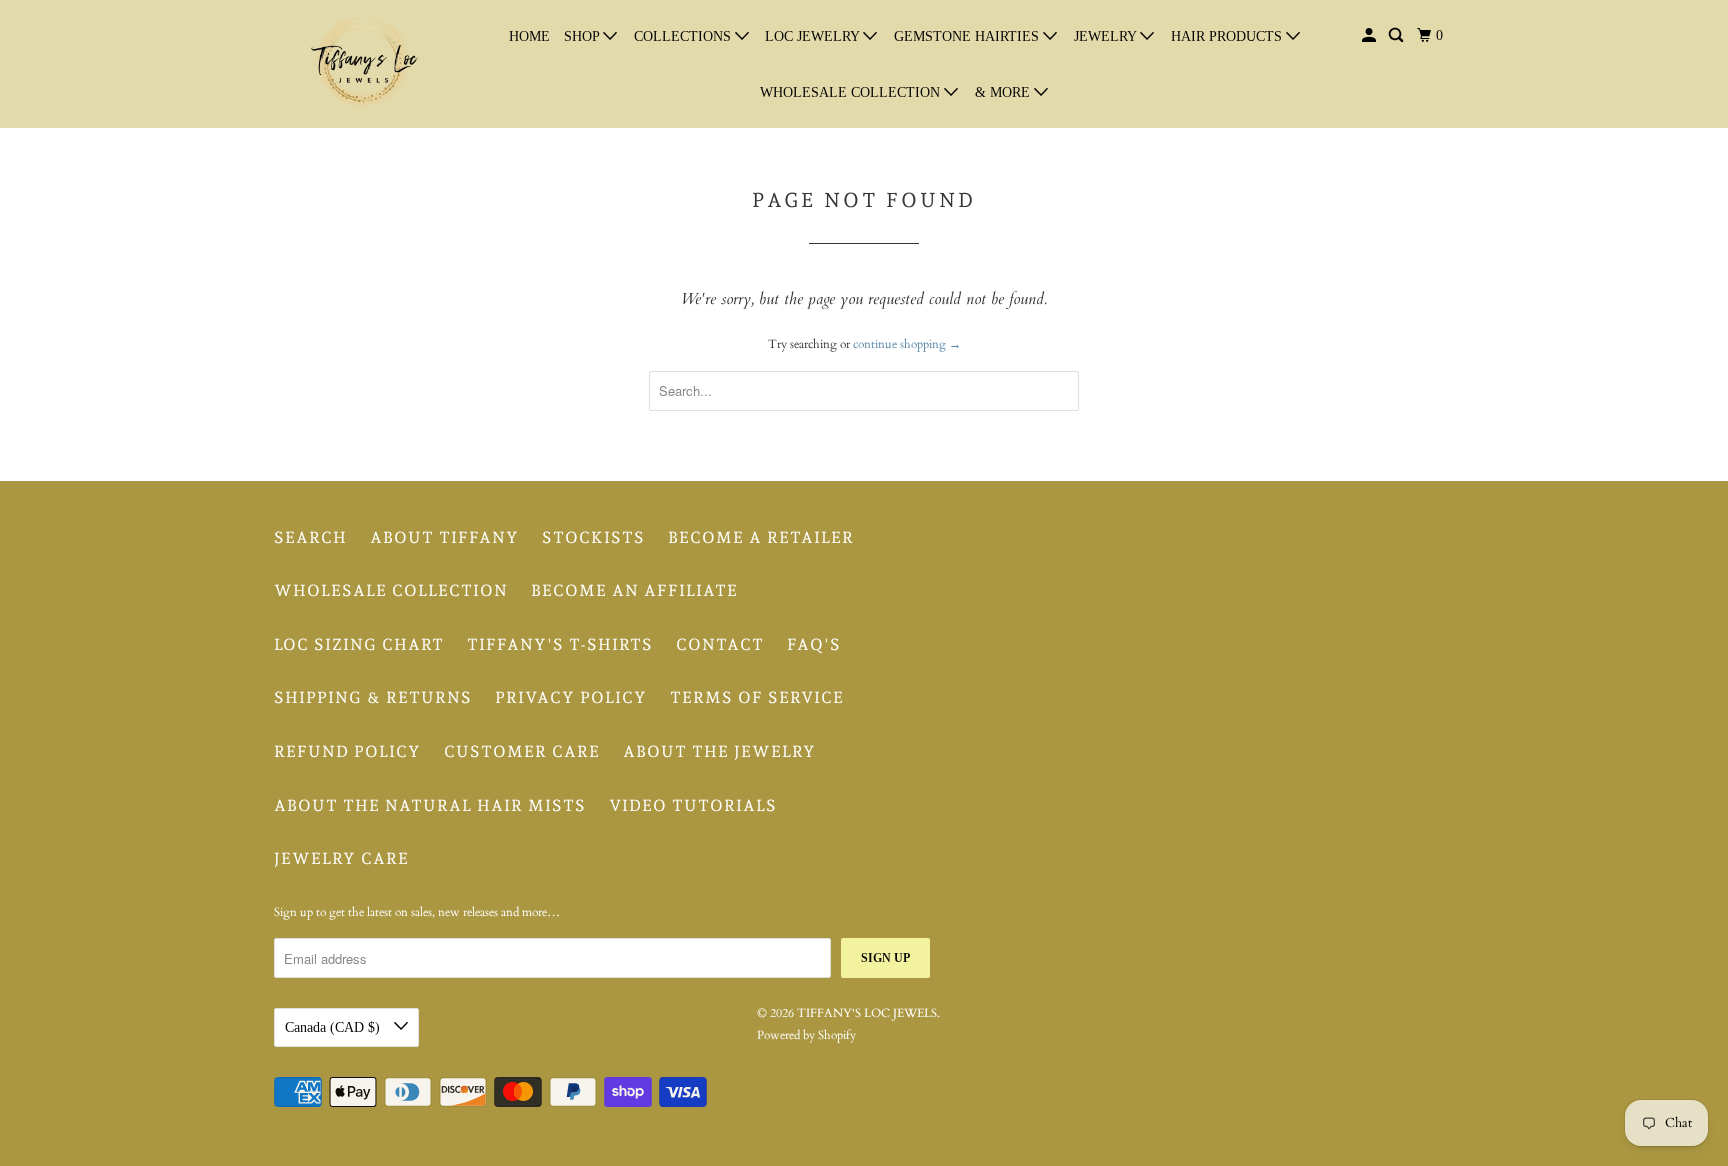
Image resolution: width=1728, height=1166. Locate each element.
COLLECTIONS (684, 36)
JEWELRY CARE (341, 858)
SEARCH (310, 537)
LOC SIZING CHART (359, 644)
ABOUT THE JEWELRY (719, 751)
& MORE (1004, 92)
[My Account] (1370, 36)
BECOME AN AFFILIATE (634, 590)
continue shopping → (907, 344)
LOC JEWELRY (814, 36)
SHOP (583, 36)
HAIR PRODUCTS (1228, 36)
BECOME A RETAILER (761, 537)
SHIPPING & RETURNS (373, 697)
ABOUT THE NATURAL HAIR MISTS (430, 805)
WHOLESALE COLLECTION (852, 92)
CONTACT (720, 644)
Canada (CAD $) (334, 1027)
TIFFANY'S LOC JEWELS (867, 1013)
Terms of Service (757, 697)
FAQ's (814, 644)
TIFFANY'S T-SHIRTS (560, 644)
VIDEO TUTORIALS (693, 805)
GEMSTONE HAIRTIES (968, 36)
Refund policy (347, 751)
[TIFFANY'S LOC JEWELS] (364, 64)
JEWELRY (1107, 36)
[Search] (1397, 36)
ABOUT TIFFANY (444, 537)
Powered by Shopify (806, 1035)
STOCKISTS (593, 537)
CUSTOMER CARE (522, 751)
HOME (529, 36)
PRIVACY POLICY (571, 697)
